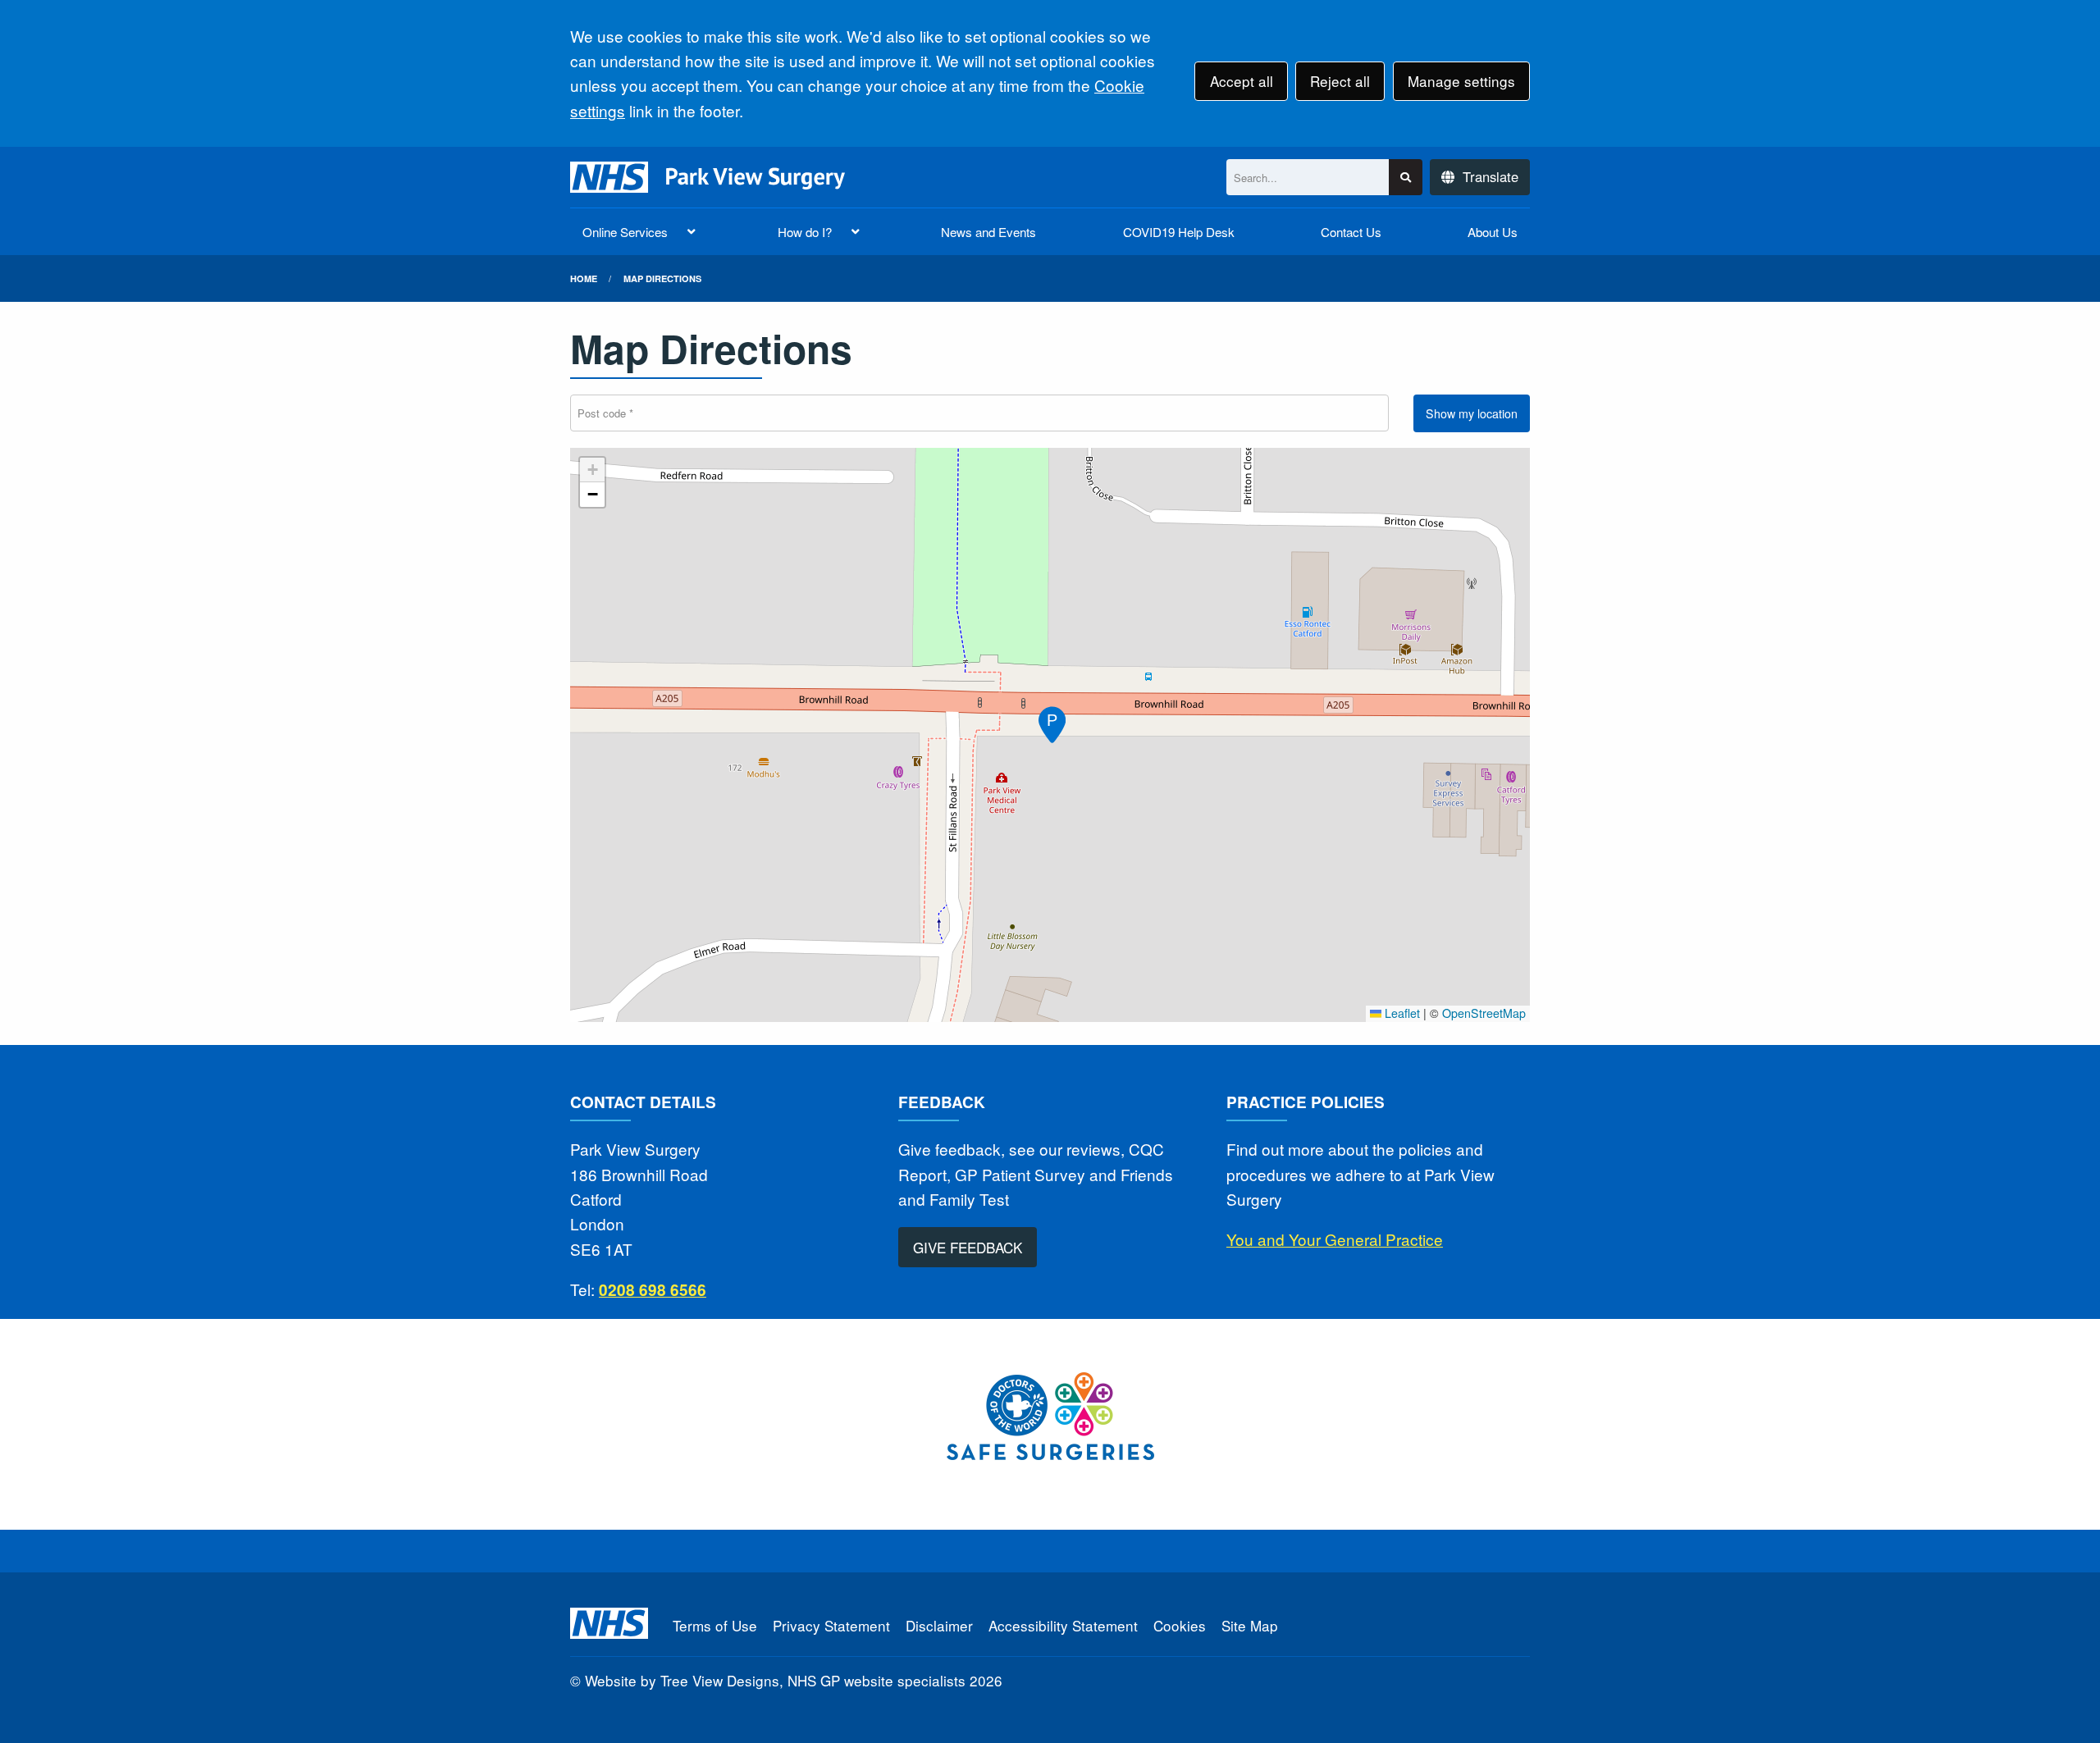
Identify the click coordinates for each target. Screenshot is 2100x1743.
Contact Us (1351, 232)
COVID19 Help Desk (1179, 232)
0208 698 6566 (653, 1290)
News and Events (988, 232)
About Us (1493, 232)
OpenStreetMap (1484, 1013)
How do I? (805, 232)
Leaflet (1401, 1013)
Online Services (625, 232)
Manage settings (1461, 81)
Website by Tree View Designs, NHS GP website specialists (775, 1680)
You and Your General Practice (1335, 1239)
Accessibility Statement (1063, 1625)
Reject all (1340, 81)
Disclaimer (939, 1625)
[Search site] (1406, 178)
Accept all (1242, 81)
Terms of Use (715, 1625)
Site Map (1250, 1625)
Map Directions (662, 278)
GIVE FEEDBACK (968, 1247)
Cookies (1180, 1625)
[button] (1050, 722)
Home (584, 278)
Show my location (1472, 413)
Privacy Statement (831, 1625)
